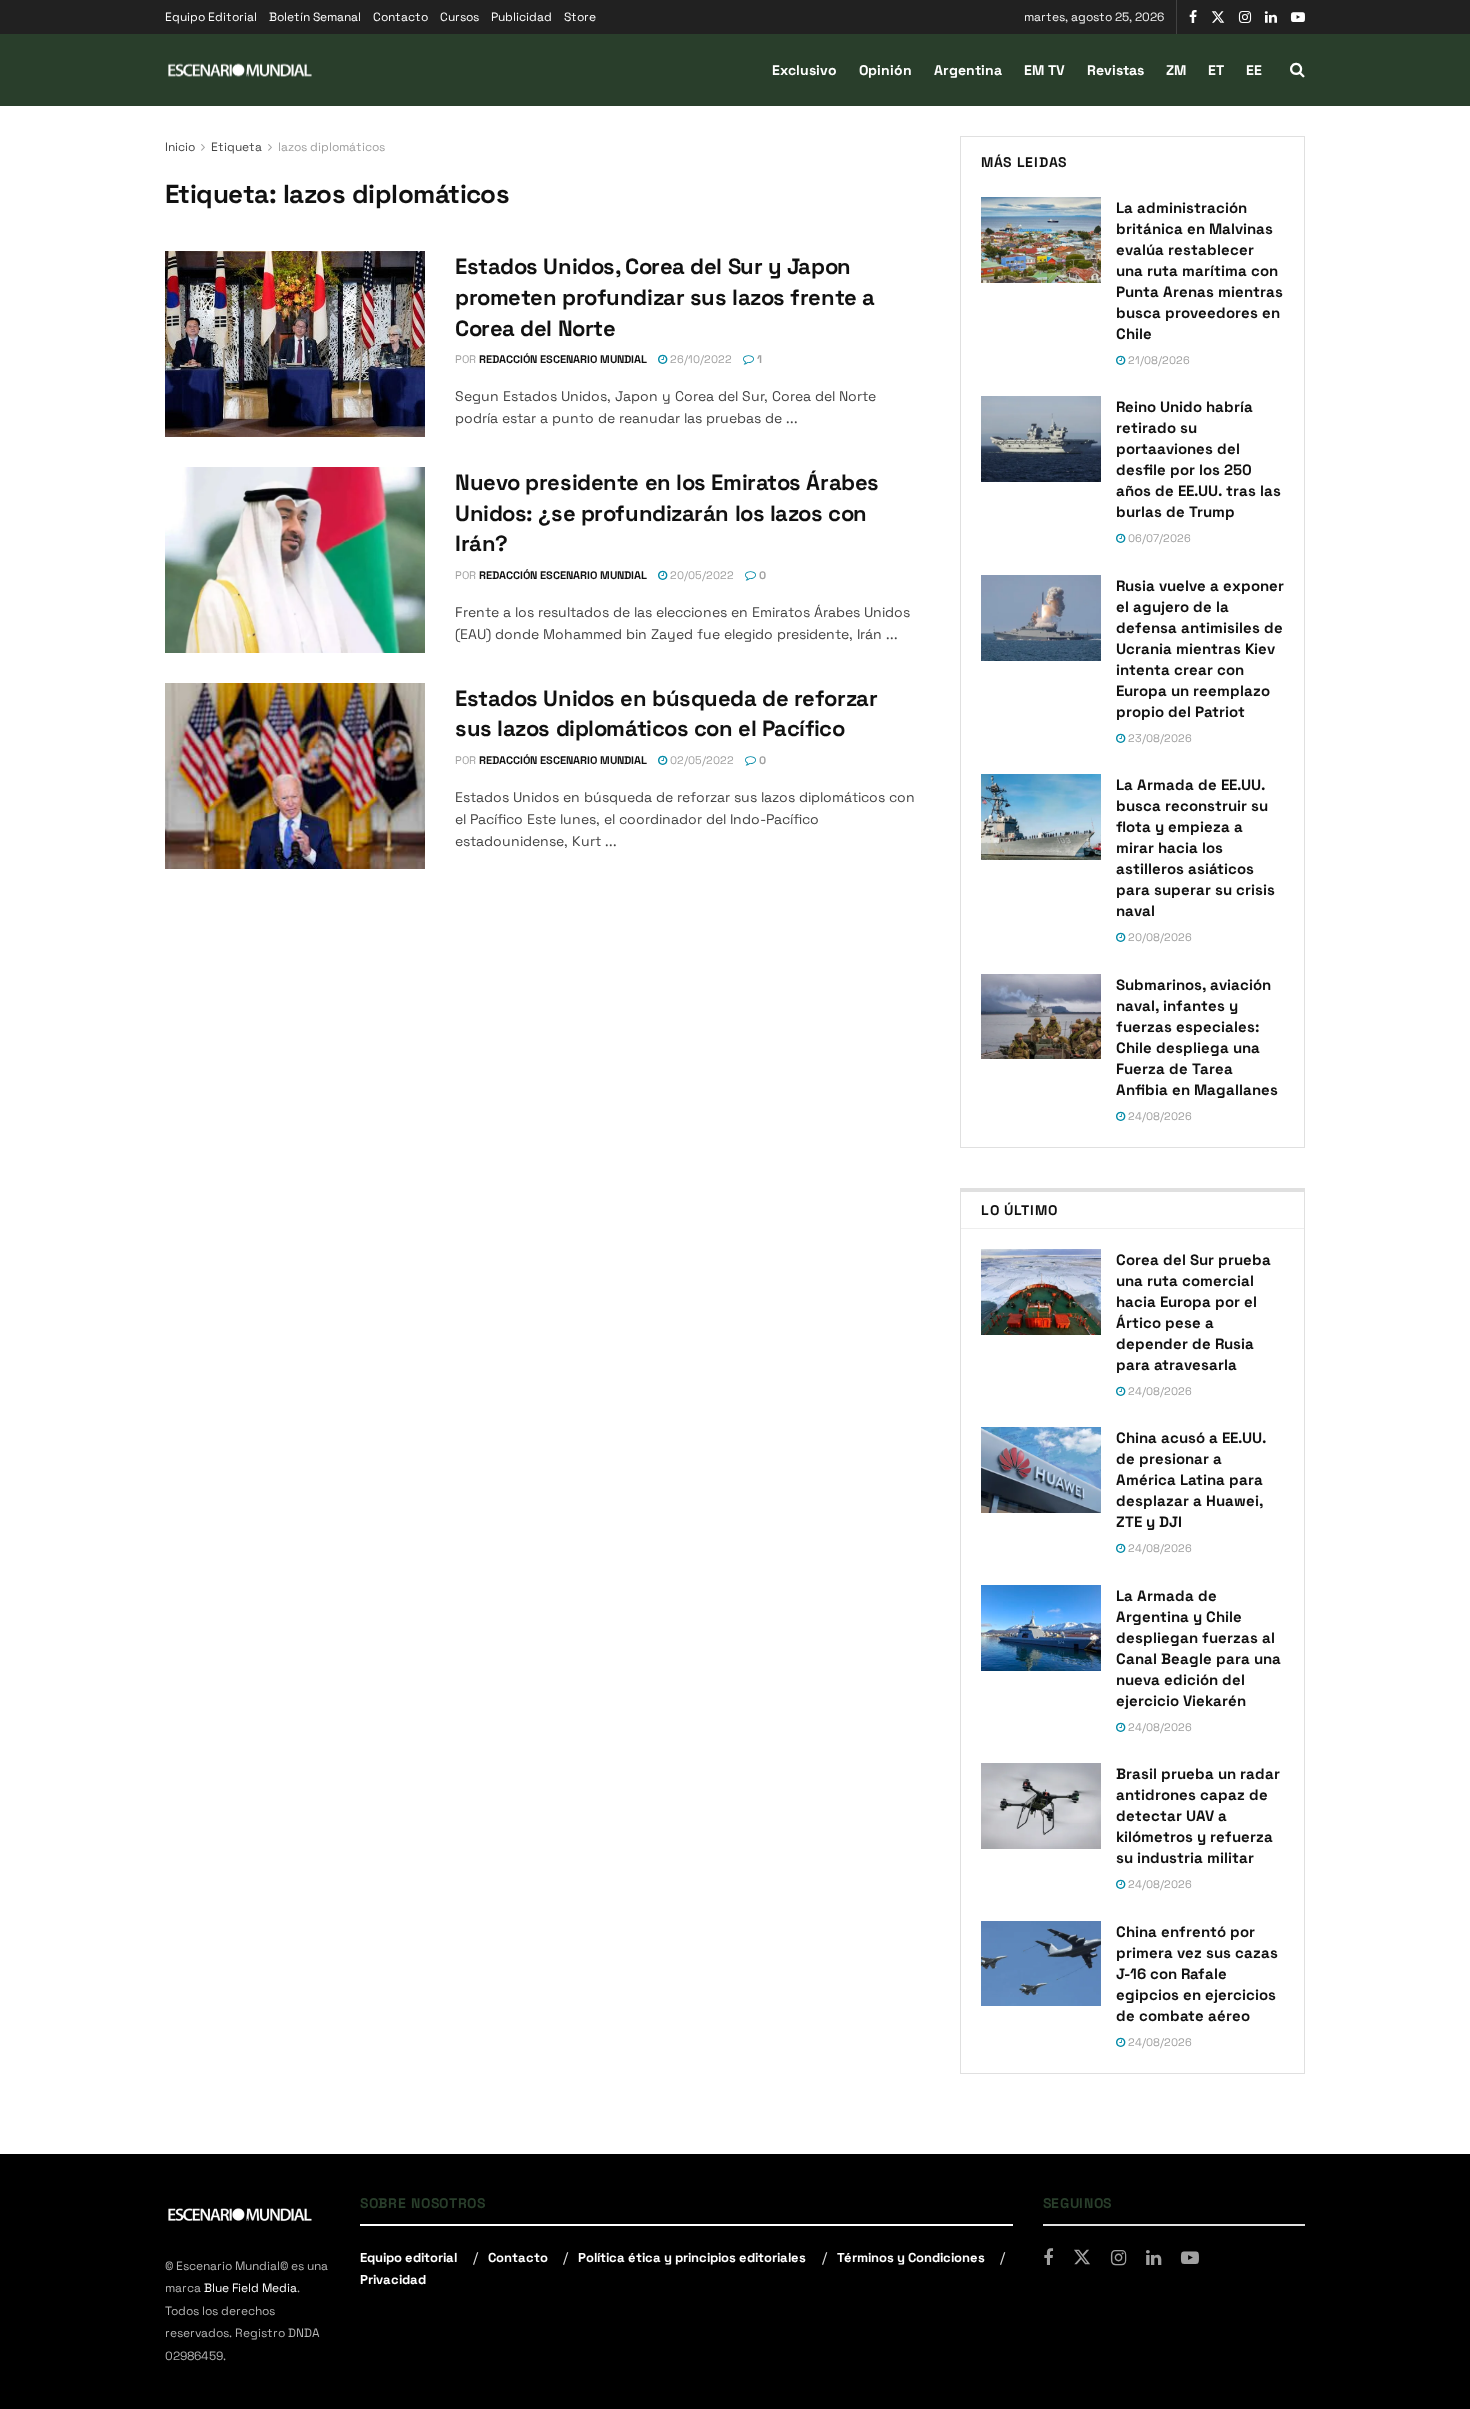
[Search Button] (1297, 70)
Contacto (400, 17)
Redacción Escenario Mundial (563, 359)
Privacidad (393, 2279)
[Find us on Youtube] (1298, 17)
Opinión (885, 70)
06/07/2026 (1158, 538)
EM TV (1044, 70)
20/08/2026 (1158, 937)
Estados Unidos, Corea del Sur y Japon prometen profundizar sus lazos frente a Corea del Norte (665, 297)
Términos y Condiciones (911, 2257)
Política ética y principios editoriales (692, 2257)
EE (1254, 70)
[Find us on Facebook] (1193, 17)
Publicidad (521, 17)
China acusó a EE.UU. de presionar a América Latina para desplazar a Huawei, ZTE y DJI (1191, 1479)
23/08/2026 (1158, 738)
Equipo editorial (408, 2257)
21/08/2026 (1157, 360)
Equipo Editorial (211, 17)
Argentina (968, 70)
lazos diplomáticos (331, 147)
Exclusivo (804, 70)
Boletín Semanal (315, 17)
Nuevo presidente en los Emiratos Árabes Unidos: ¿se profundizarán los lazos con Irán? (667, 513)
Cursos (459, 17)
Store (580, 17)
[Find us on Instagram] (1245, 17)
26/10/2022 (699, 359)
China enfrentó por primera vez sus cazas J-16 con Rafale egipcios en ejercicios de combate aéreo (1197, 1973)
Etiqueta (236, 147)
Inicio (180, 147)
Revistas (1115, 70)
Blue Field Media (250, 2288)
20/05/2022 (700, 575)
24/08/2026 (1158, 1116)
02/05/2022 (700, 760)
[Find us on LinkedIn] (1271, 17)
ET (1216, 70)
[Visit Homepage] (240, 70)
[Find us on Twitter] (1218, 17)
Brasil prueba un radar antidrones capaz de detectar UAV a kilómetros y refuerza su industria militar (1198, 1815)
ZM (1176, 70)
